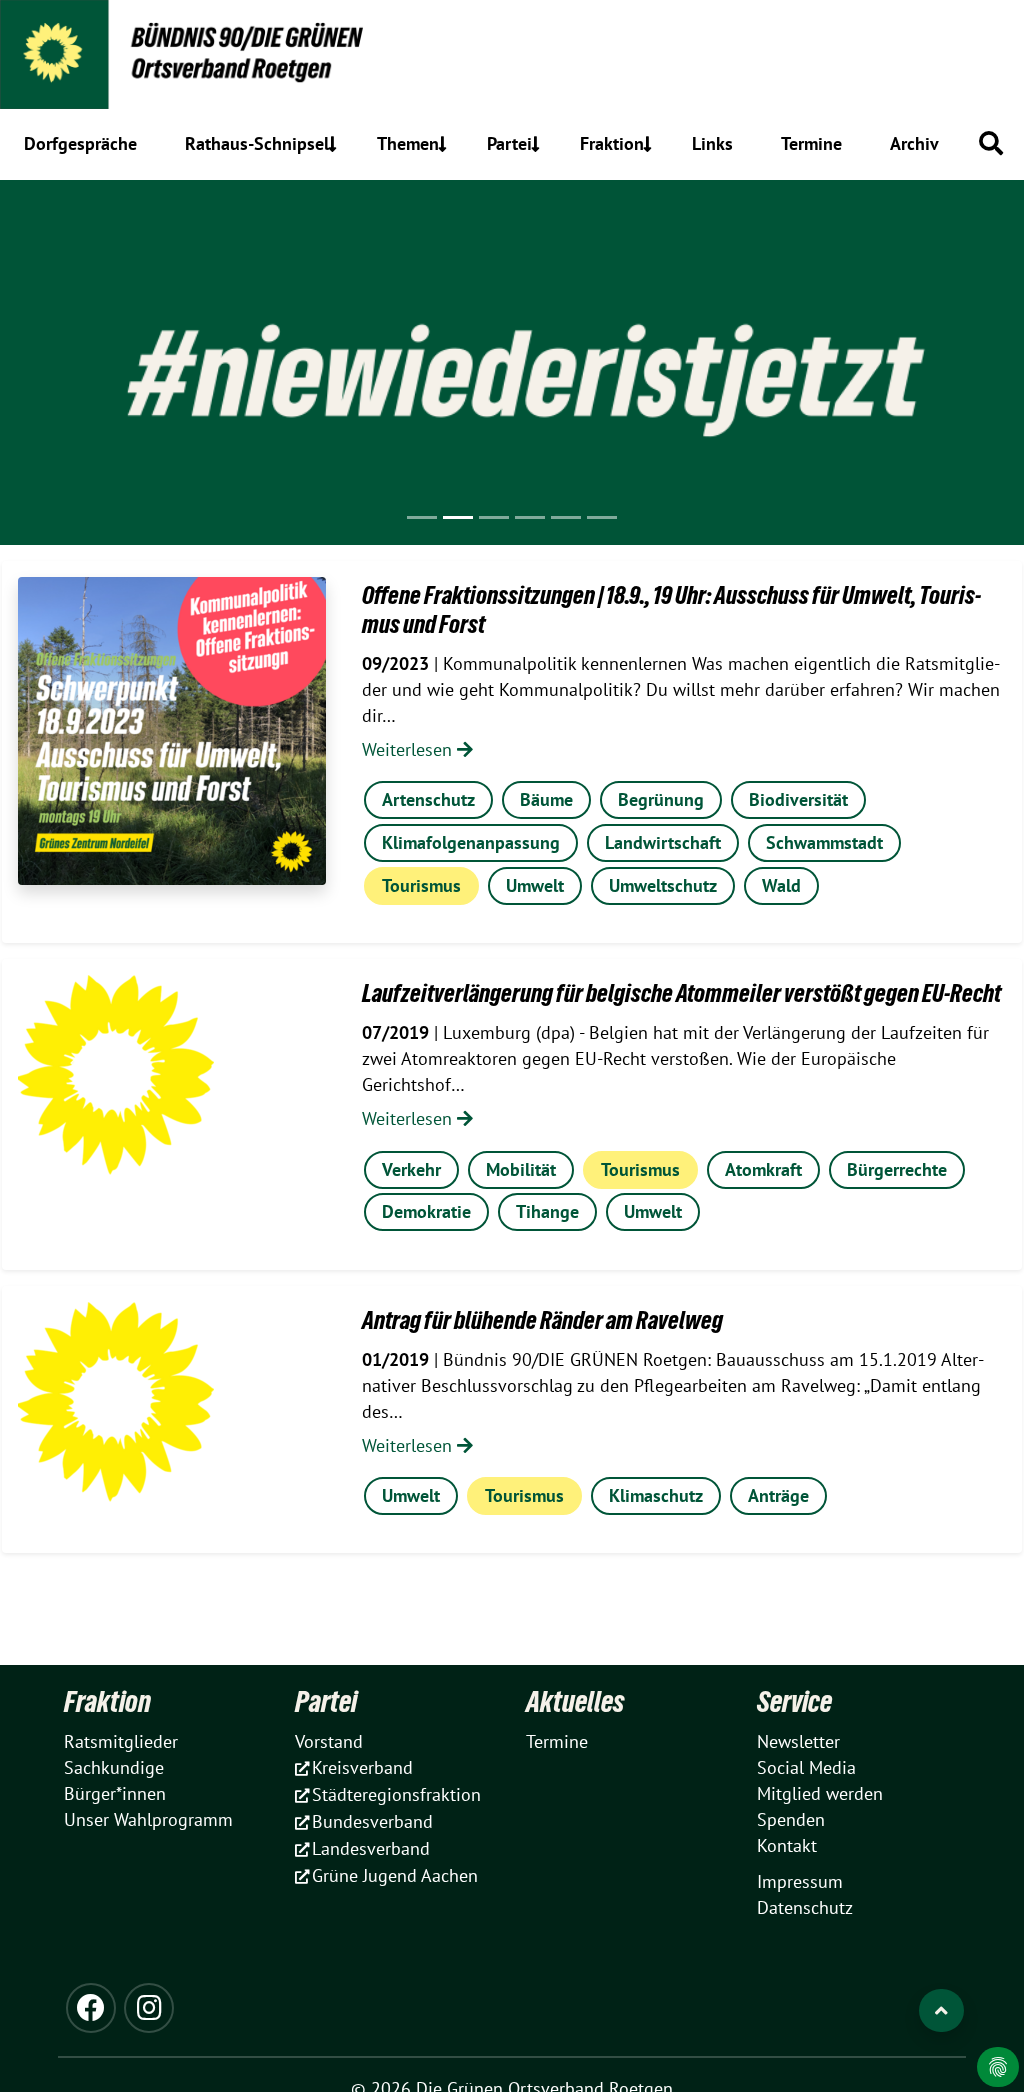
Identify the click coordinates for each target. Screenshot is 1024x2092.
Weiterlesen (409, 749)
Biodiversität (798, 799)
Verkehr (411, 1169)
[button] (991, 143)
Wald (781, 885)
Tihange (547, 1211)
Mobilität (521, 1169)
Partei (326, 1701)
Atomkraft (763, 1169)
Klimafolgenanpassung (471, 842)
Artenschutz (428, 799)
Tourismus (421, 885)
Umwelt (535, 885)
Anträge (778, 1495)
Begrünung (661, 799)
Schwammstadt (824, 842)
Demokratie (426, 1211)
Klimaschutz (656, 1495)
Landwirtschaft (663, 842)
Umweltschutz (663, 885)
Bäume (546, 799)
